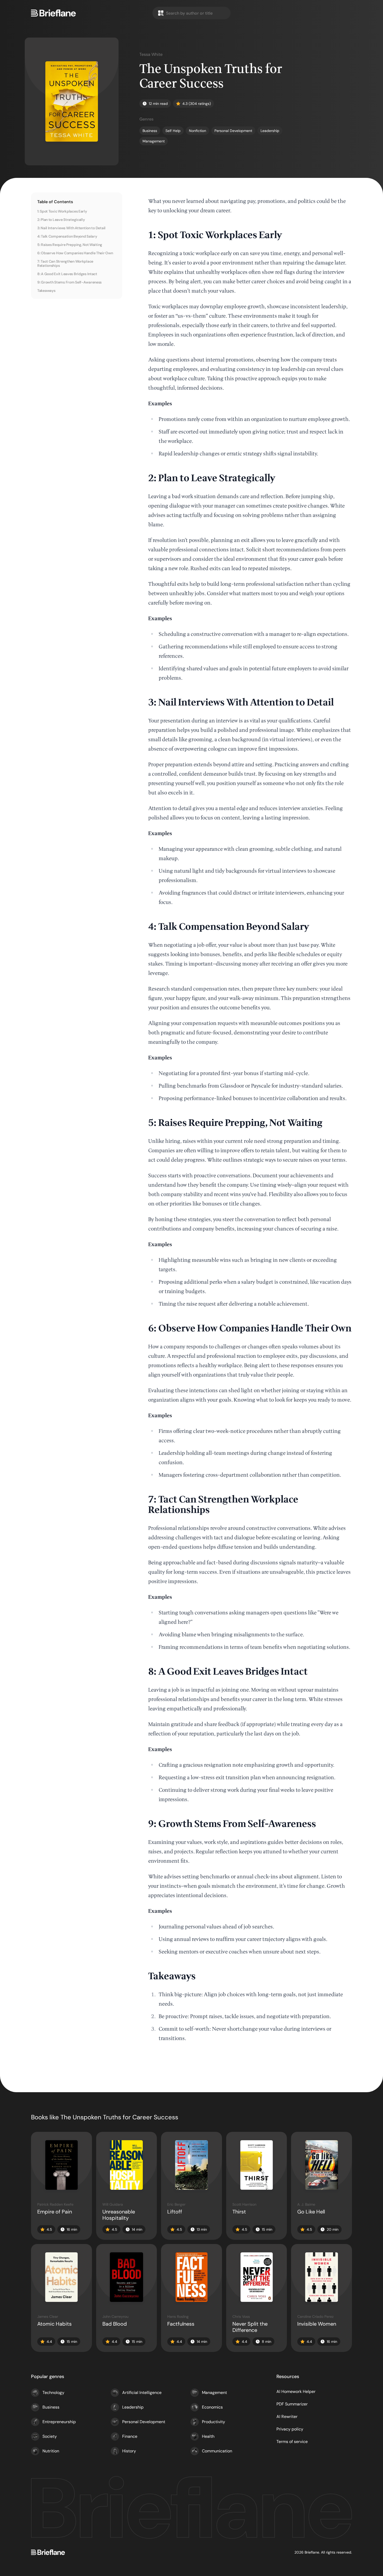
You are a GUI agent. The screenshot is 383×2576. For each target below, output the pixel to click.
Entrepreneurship (59, 2422)
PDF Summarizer (292, 2404)
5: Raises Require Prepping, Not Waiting (70, 245)
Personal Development (144, 2422)
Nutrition (51, 2451)
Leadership (133, 2407)
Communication (217, 2451)
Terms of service (292, 2442)
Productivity (214, 2422)
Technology (53, 2393)
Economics (212, 2407)
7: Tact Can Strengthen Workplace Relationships (65, 263)
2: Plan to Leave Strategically (61, 220)
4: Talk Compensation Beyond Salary (67, 236)
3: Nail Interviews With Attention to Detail (71, 228)
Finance (130, 2436)
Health (208, 2436)
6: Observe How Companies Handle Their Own (75, 253)
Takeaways (46, 291)
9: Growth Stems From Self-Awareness (69, 282)
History (129, 2451)
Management (214, 2393)
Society (50, 2436)
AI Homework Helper (296, 2391)
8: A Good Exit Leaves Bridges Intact (67, 274)
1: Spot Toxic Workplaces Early (62, 211)
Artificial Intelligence (142, 2393)
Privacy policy (290, 2429)
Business (51, 2407)
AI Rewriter (287, 2417)
